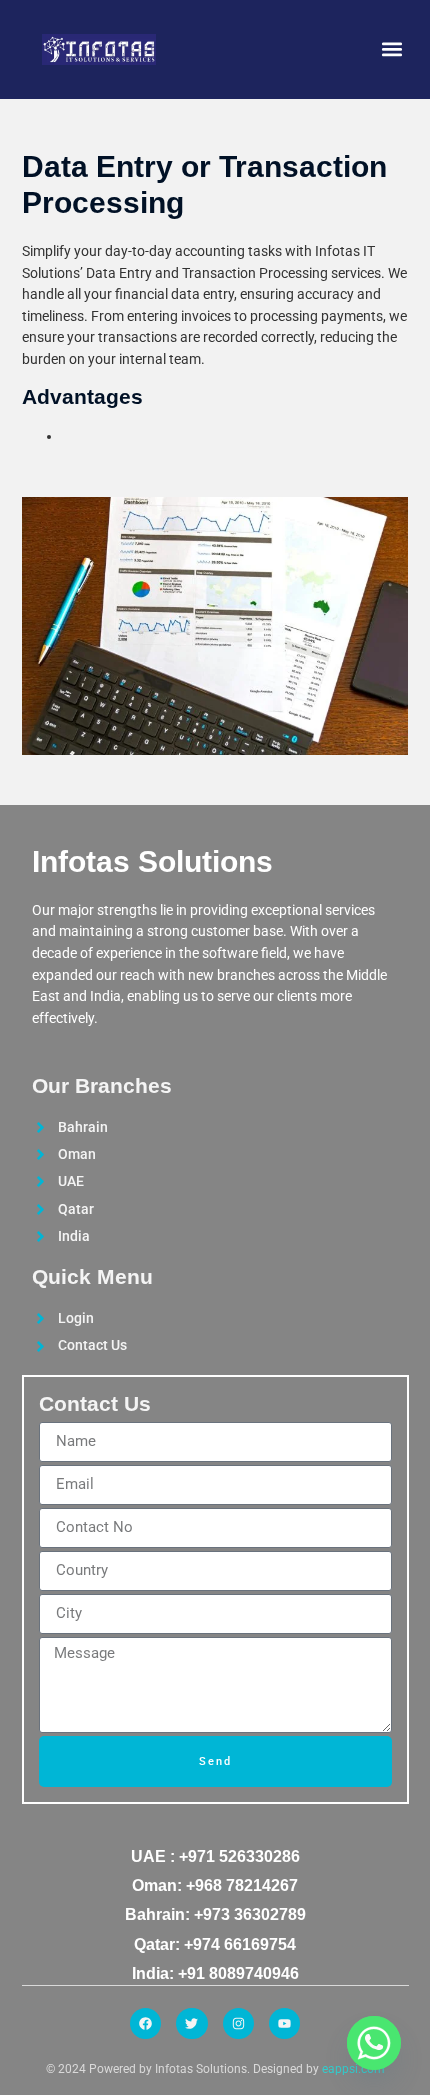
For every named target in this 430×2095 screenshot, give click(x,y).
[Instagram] (238, 2023)
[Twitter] (191, 2023)
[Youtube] (284, 2023)
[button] (392, 49)
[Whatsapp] (374, 2043)
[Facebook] (145, 2023)
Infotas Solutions (152, 861)
